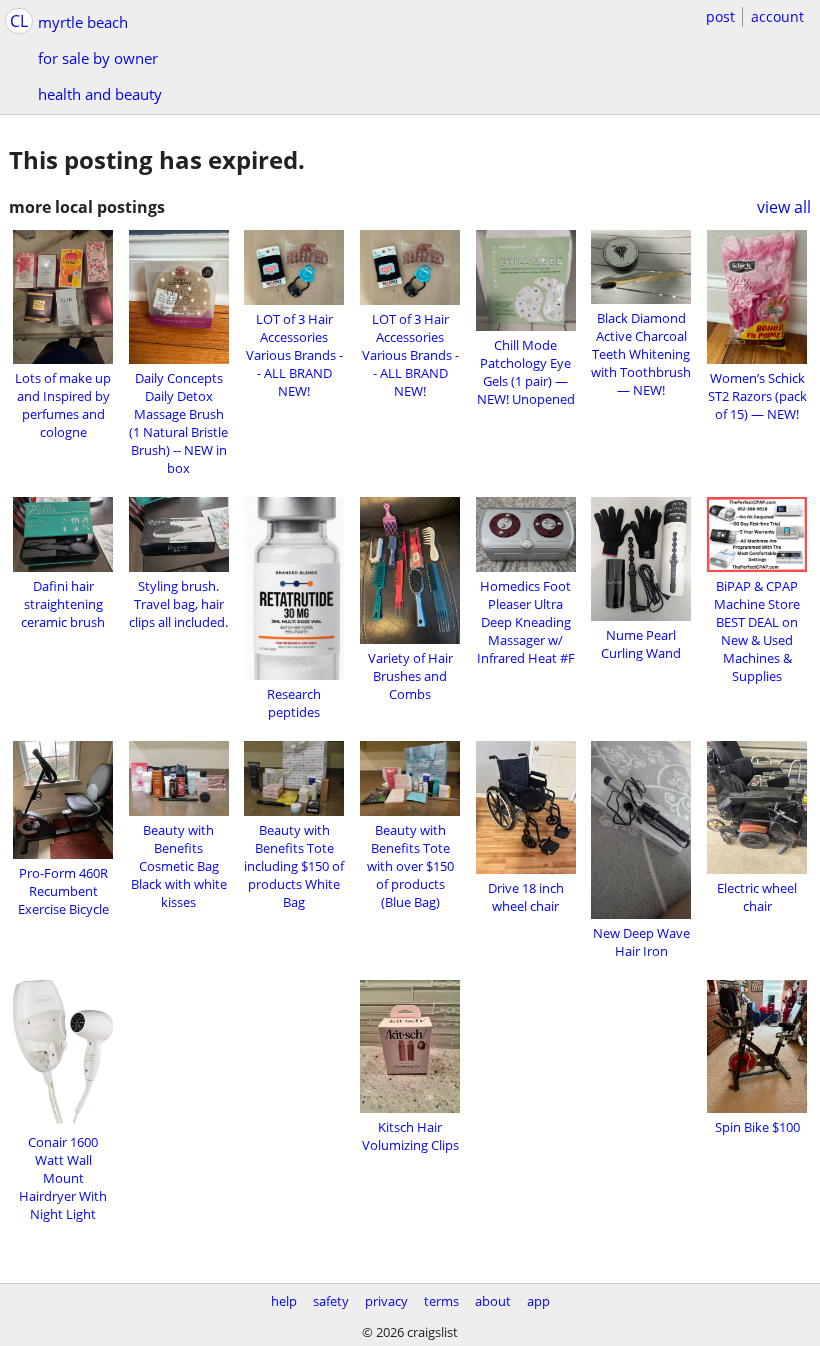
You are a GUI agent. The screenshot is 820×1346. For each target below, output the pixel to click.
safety (331, 1301)
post (720, 16)
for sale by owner (98, 58)
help (284, 1301)
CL (19, 21)
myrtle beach (83, 22)
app (538, 1301)
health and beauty (100, 94)
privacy (386, 1301)
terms (441, 1301)
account (777, 16)
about (493, 1301)
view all (784, 207)
